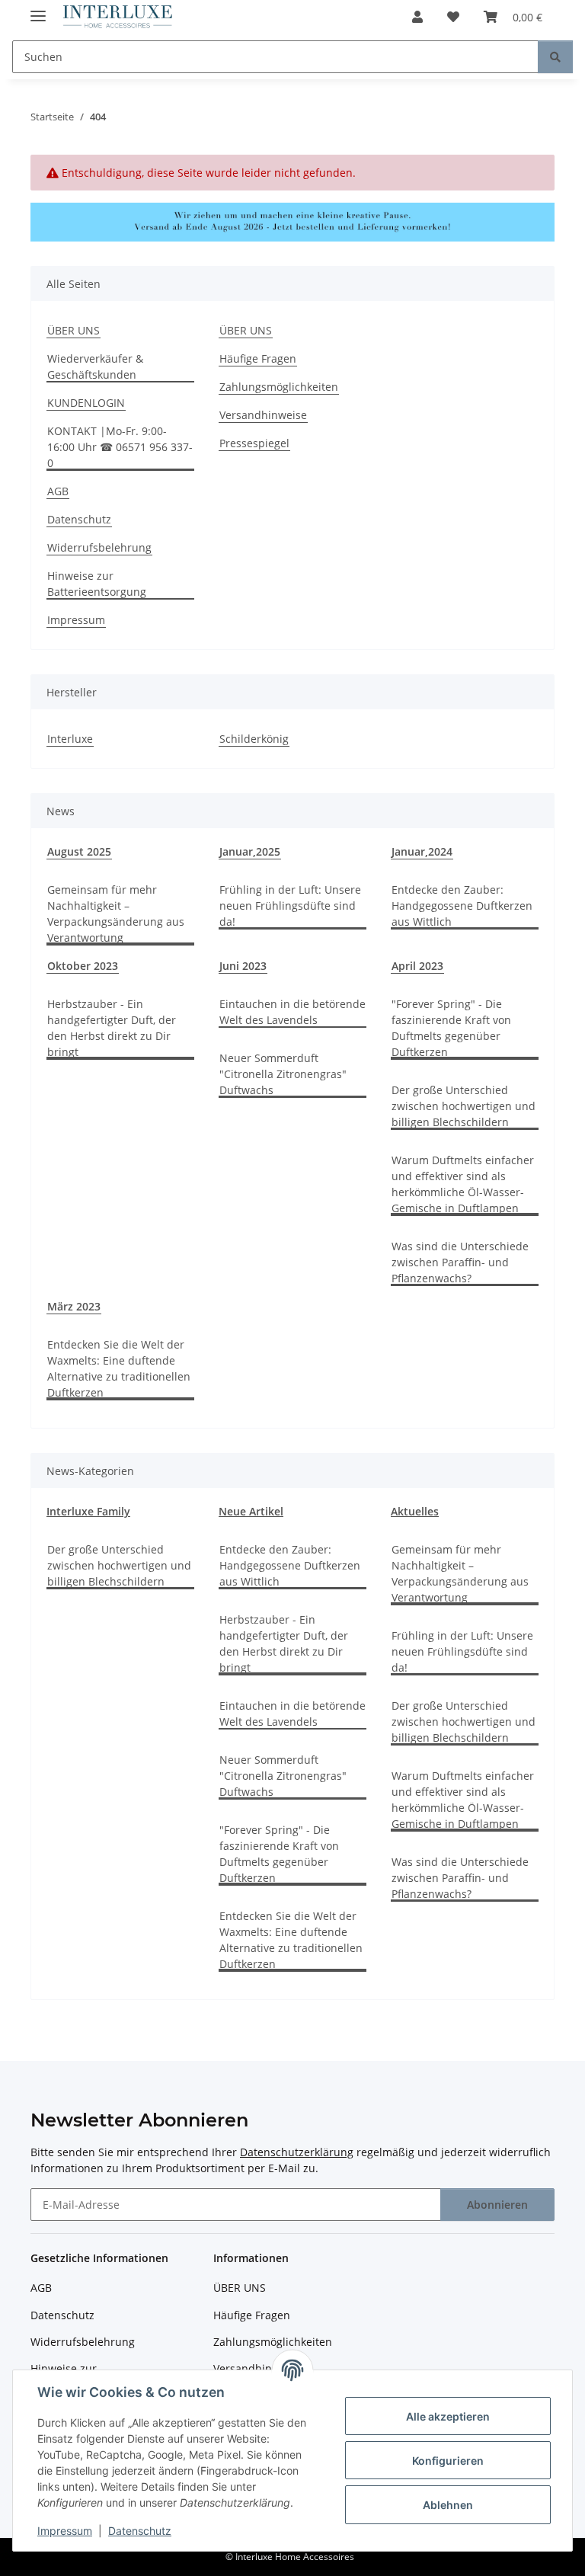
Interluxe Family (88, 1511)
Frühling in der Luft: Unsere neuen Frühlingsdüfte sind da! (290, 906)
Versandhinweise (263, 415)
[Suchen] (555, 57)
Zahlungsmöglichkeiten (279, 387)
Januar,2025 (250, 851)
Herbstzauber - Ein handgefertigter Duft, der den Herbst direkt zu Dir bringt (112, 1028)
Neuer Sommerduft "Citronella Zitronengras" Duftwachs (283, 1074)
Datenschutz (140, 2531)
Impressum (65, 2531)
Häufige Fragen (258, 358)
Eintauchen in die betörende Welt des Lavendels (292, 1012)
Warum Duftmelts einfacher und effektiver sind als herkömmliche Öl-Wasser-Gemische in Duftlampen (463, 1184)
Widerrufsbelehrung (99, 547)
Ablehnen (448, 2505)
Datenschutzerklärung (297, 2152)
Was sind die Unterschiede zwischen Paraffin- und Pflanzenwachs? (460, 1262)
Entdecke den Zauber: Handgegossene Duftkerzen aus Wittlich (462, 906)
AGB (58, 491)
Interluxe (70, 739)
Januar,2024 (422, 851)
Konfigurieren (448, 2461)
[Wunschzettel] (453, 17)
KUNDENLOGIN (86, 403)
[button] (417, 17)
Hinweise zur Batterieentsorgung (97, 584)
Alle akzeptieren (448, 2416)
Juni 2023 (243, 966)
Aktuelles (415, 1511)
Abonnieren (497, 2205)
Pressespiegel (254, 443)
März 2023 (74, 1306)
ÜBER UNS (74, 330)
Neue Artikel (251, 1511)
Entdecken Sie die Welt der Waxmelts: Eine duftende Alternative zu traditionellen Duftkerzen (119, 1368)
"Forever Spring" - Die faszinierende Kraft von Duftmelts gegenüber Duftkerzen (451, 1028)
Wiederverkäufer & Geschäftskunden (95, 366)
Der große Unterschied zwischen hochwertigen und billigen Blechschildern (464, 1106)
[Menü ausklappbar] (38, 10)
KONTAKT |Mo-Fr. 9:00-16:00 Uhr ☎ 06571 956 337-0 (120, 447)
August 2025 (79, 851)
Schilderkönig (254, 739)
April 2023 (417, 966)
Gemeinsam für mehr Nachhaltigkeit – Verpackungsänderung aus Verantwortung (116, 914)
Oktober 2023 (83, 966)
